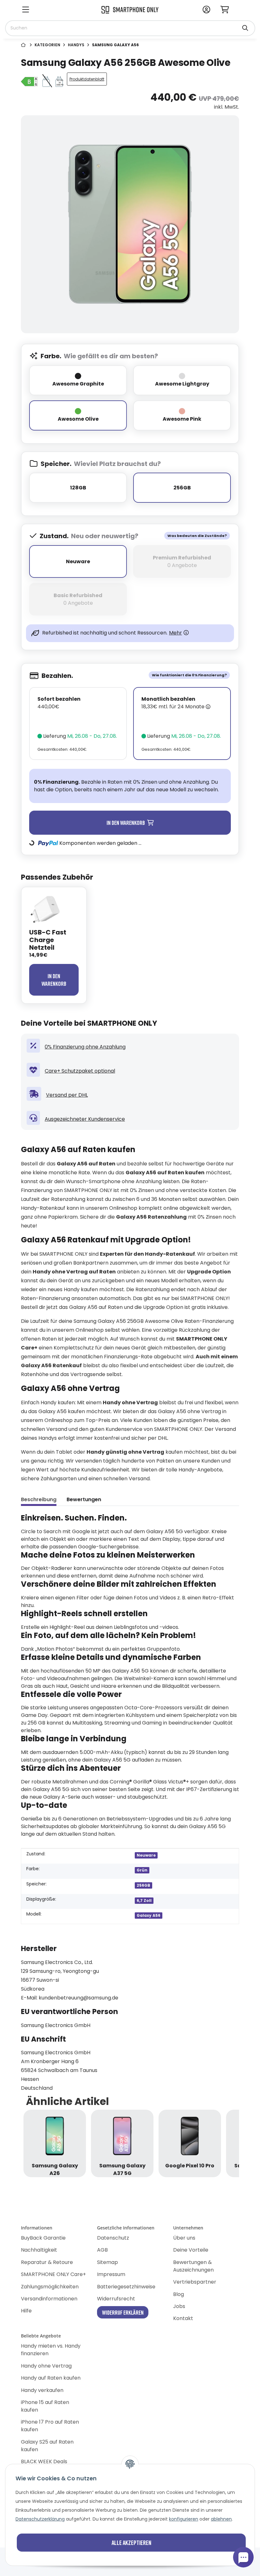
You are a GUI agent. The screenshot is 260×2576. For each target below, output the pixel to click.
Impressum (111, 2274)
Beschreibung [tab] (39, 1499)
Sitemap (107, 2262)
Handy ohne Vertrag (46, 2366)
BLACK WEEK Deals (44, 2461)
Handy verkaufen (42, 2390)
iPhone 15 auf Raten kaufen (45, 2406)
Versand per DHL (67, 1095)
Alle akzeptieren (131, 2542)
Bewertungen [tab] (84, 1499)
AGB (102, 2250)
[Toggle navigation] (26, 10)
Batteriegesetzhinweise (126, 2287)
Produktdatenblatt (87, 79)
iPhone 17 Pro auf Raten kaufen (50, 2426)
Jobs (179, 2306)
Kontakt (183, 2318)
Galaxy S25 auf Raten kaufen (47, 2446)
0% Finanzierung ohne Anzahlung (85, 1047)
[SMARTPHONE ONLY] (130, 9)
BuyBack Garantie (43, 2238)
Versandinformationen (49, 2299)
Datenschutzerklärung (40, 2519)
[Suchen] (245, 25)
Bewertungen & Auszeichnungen (193, 2266)
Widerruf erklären (123, 2312)
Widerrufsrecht (116, 2299)
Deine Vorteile (191, 2250)
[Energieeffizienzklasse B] (30, 79)
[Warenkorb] (227, 10)
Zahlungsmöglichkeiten (50, 2287)
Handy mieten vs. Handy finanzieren (51, 2350)
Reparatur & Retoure (47, 2262)
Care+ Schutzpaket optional (80, 1071)
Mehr (175, 633)
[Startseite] (24, 45)
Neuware (146, 1855)
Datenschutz (113, 2238)
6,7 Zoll (144, 1900)
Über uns (184, 2238)
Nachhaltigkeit (39, 2250)
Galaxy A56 (149, 1915)
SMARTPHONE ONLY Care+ (53, 2274)
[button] (206, 10)
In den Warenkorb (54, 980)
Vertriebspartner (195, 2282)
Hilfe (26, 2311)
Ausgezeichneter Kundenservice (85, 1119)
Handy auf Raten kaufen (51, 2378)
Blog (179, 2294)
